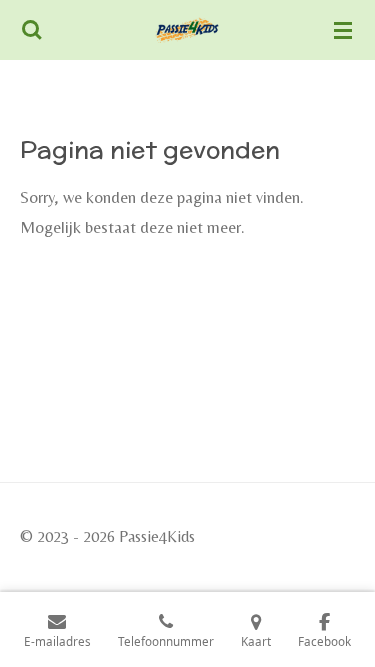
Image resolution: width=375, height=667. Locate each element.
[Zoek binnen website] (32, 30)
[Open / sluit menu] (343, 30)
